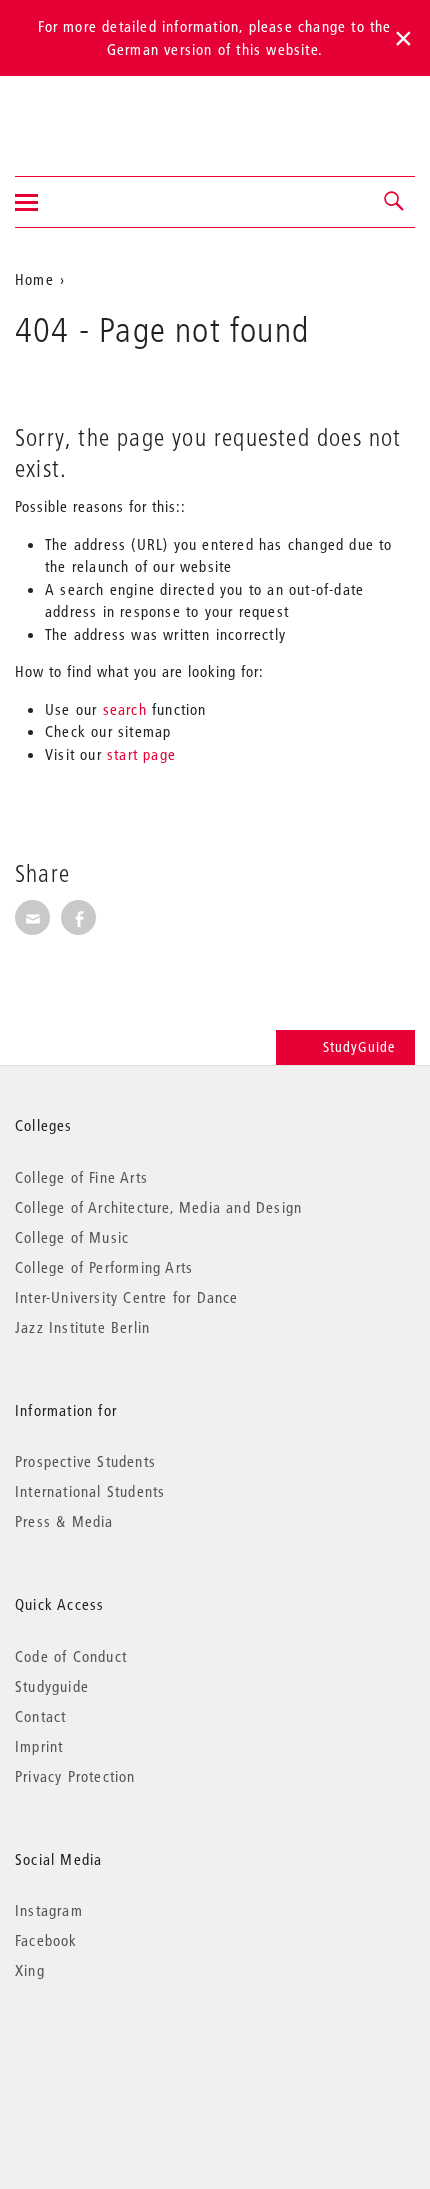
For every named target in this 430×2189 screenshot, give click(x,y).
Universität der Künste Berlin (93, 113)
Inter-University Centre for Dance (127, 1297)
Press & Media (64, 1521)
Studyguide (52, 1686)
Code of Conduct (71, 1656)
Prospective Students (85, 1461)
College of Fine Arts (81, 1177)
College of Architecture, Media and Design (158, 1207)
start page (141, 754)
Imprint (39, 1746)
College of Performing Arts (104, 1267)
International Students (90, 1491)
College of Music (72, 1237)
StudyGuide (359, 1047)
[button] (395, 202)
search (125, 709)
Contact (40, 1716)
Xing (30, 1970)
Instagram (49, 1910)
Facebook (46, 1940)
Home (34, 279)
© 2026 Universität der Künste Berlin (119, 2054)
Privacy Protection (75, 1776)
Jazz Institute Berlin (82, 1327)
